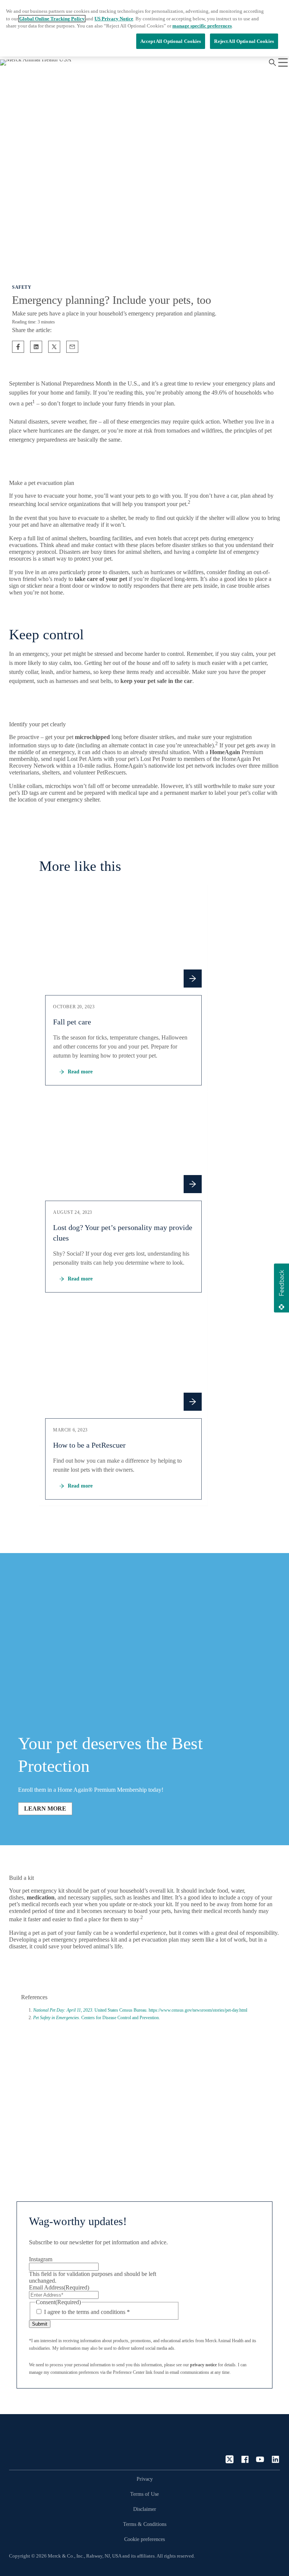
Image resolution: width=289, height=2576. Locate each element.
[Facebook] (245, 2459)
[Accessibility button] (268, 2555)
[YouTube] (260, 2459)
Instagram (41, 2259)
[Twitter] (230, 2459)
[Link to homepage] (39, 2445)
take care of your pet (101, 579)
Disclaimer (145, 2509)
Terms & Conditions (145, 2524)
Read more (80, 1072)
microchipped (92, 737)
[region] (144, 28)
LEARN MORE (45, 1809)
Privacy (145, 2479)
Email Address (59, 2287)
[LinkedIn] (275, 2459)
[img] (123, 939)
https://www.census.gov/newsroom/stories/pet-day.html (198, 2010)
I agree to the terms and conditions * (87, 2312)
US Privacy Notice (114, 19)
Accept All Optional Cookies (171, 41)
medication (41, 1897)
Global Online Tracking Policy (52, 19)
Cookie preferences (144, 2539)
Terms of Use (144, 2494)
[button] (281, 1288)
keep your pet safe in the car (156, 681)
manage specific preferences (202, 26)
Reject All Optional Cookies (244, 41)
